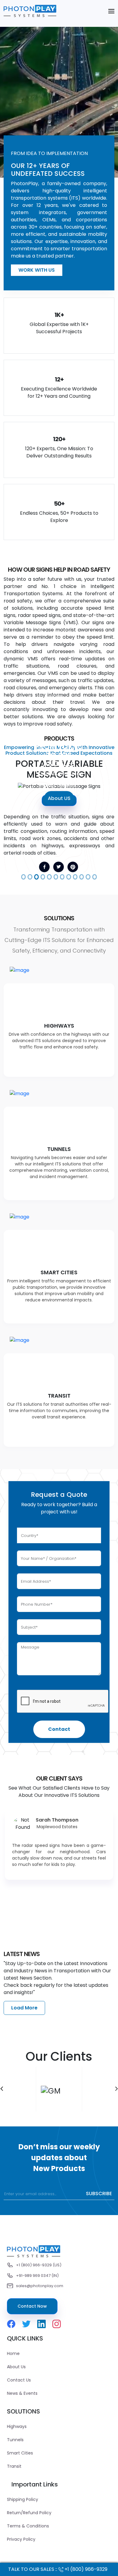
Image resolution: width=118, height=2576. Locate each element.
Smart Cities (20, 2453)
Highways (17, 2426)
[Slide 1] (23, 877)
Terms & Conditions (28, 2526)
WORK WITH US (37, 270)
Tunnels (15, 2440)
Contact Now (32, 2306)
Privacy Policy (21, 2539)
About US (59, 798)
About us (16, 2367)
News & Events (22, 2393)
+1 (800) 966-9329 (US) (39, 2265)
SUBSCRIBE (99, 2194)
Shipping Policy (23, 2499)
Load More (24, 2008)
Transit (14, 2466)
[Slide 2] (30, 877)
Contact (59, 1729)
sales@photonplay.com (40, 2286)
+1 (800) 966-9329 (86, 2569)
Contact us (19, 2380)
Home (13, 2353)
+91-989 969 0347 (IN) (37, 2276)
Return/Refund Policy (29, 2513)
